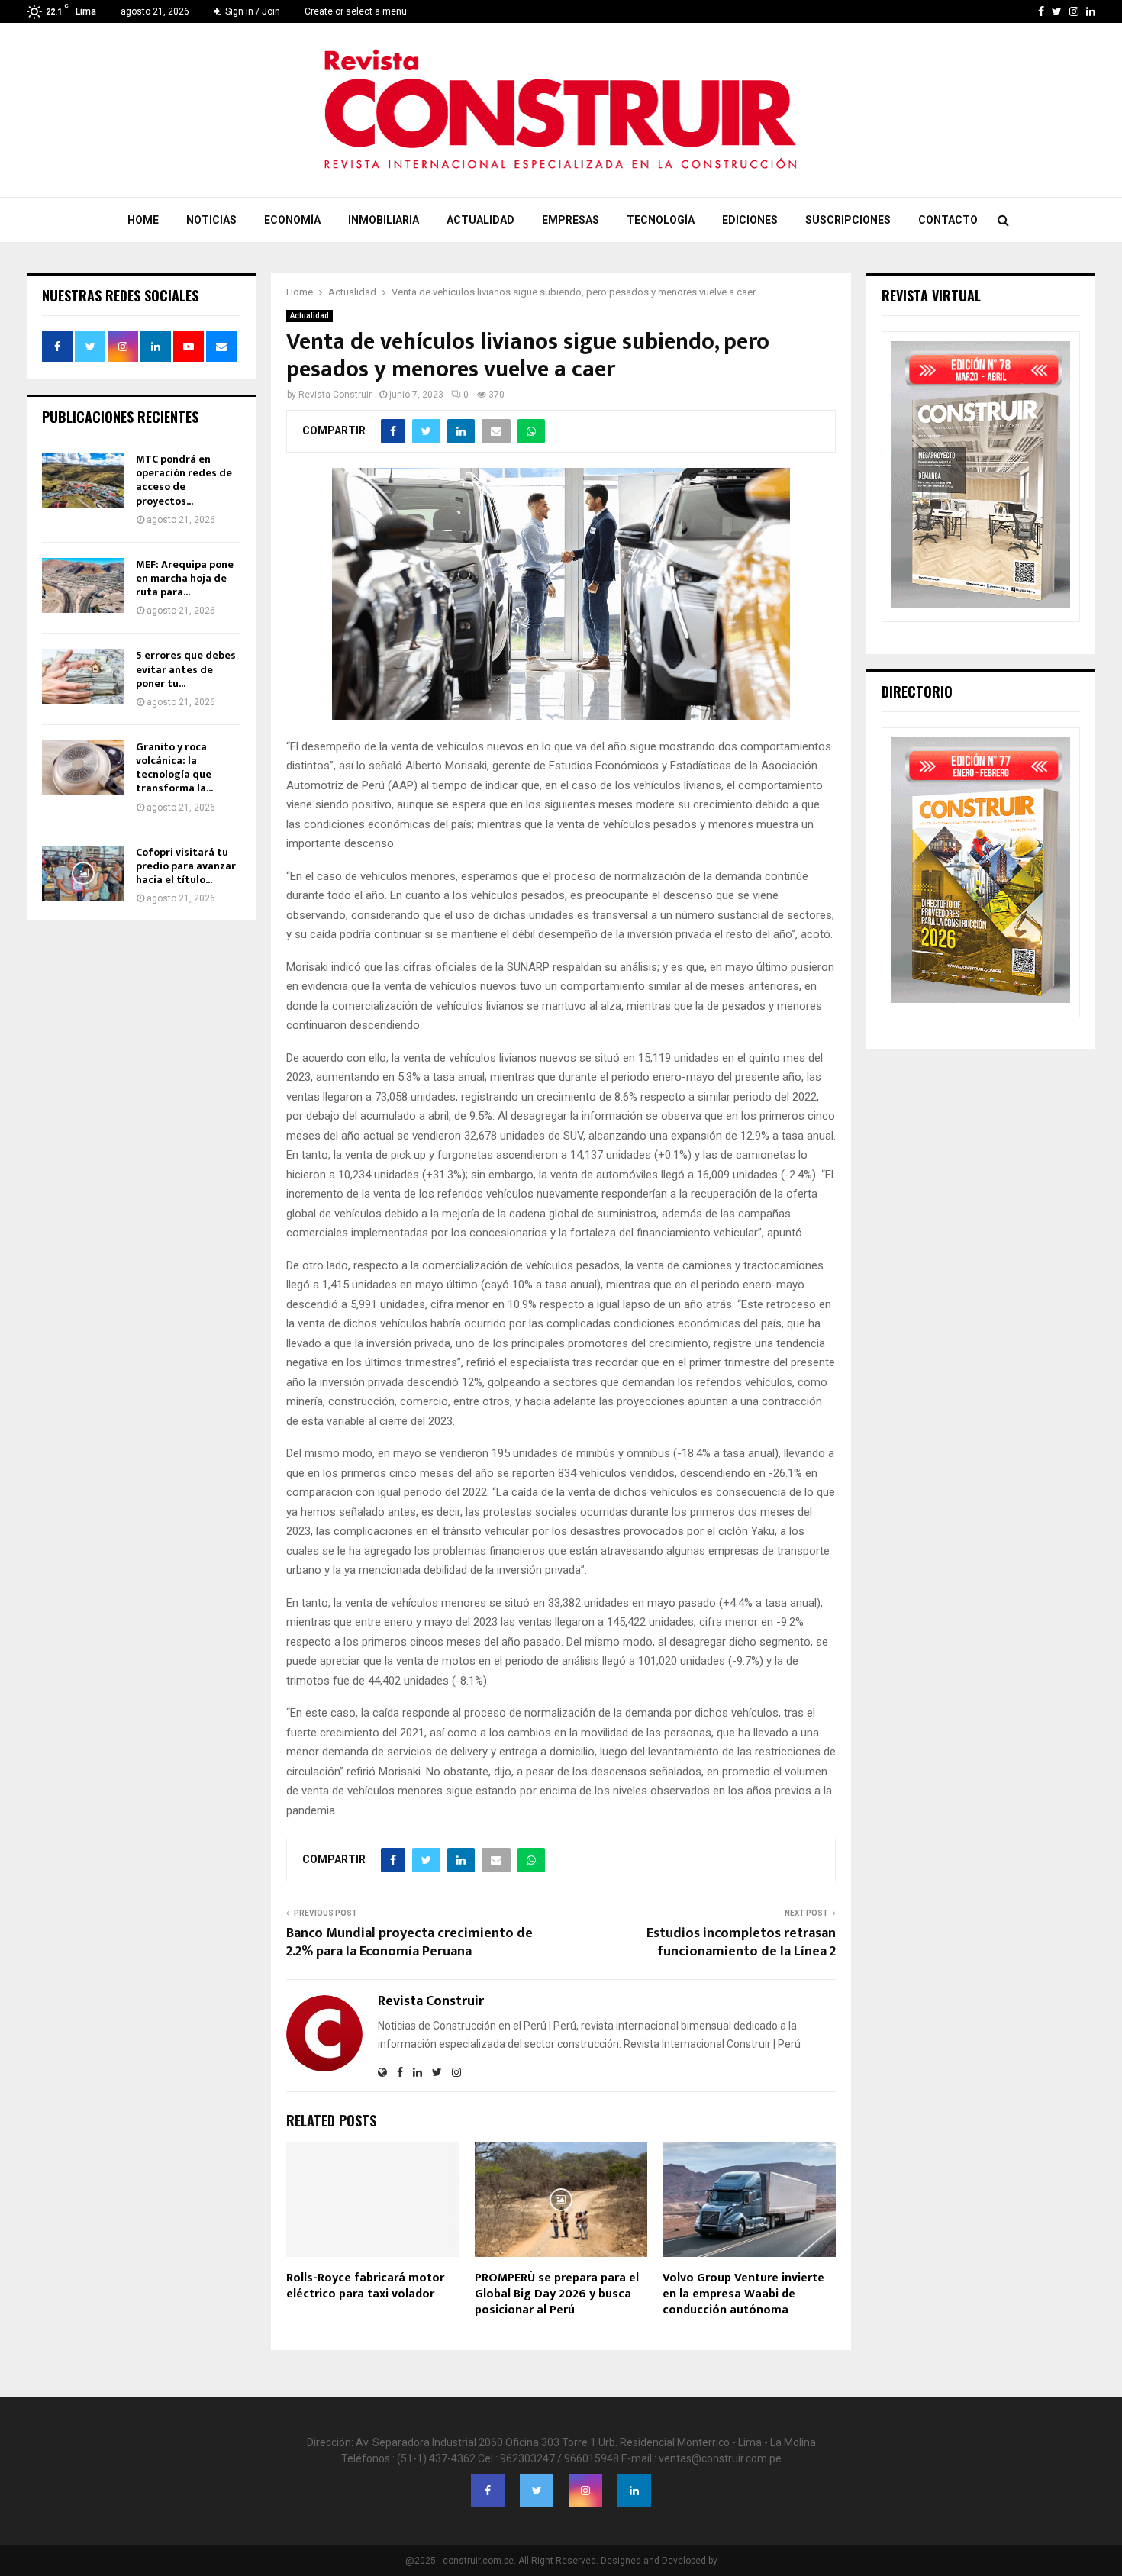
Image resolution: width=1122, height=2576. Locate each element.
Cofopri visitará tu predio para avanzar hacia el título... (186, 866)
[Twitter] (537, 2491)
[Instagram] (585, 2491)
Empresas (571, 220)
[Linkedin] (634, 2491)
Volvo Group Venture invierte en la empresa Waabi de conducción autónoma (743, 2294)
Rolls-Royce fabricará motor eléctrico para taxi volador (365, 2286)
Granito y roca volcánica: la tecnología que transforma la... (174, 768)
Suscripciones (848, 220)
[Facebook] (488, 2491)
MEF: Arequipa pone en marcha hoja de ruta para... (185, 578)
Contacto (948, 220)
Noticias (211, 220)
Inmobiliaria (384, 220)
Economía (292, 220)
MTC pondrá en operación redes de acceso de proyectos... (184, 480)
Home (143, 220)
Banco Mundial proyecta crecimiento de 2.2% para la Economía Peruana (409, 1942)
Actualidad (480, 220)
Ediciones (750, 220)
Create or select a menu (356, 11)
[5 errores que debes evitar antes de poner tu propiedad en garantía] (83, 676)
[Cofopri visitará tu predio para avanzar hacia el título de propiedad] (83, 873)
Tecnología (661, 220)
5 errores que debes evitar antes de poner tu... (186, 669)
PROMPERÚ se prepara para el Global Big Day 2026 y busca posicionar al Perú (557, 2294)
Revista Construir (335, 395)
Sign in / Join (251, 11)
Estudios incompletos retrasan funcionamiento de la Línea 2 (741, 1942)
